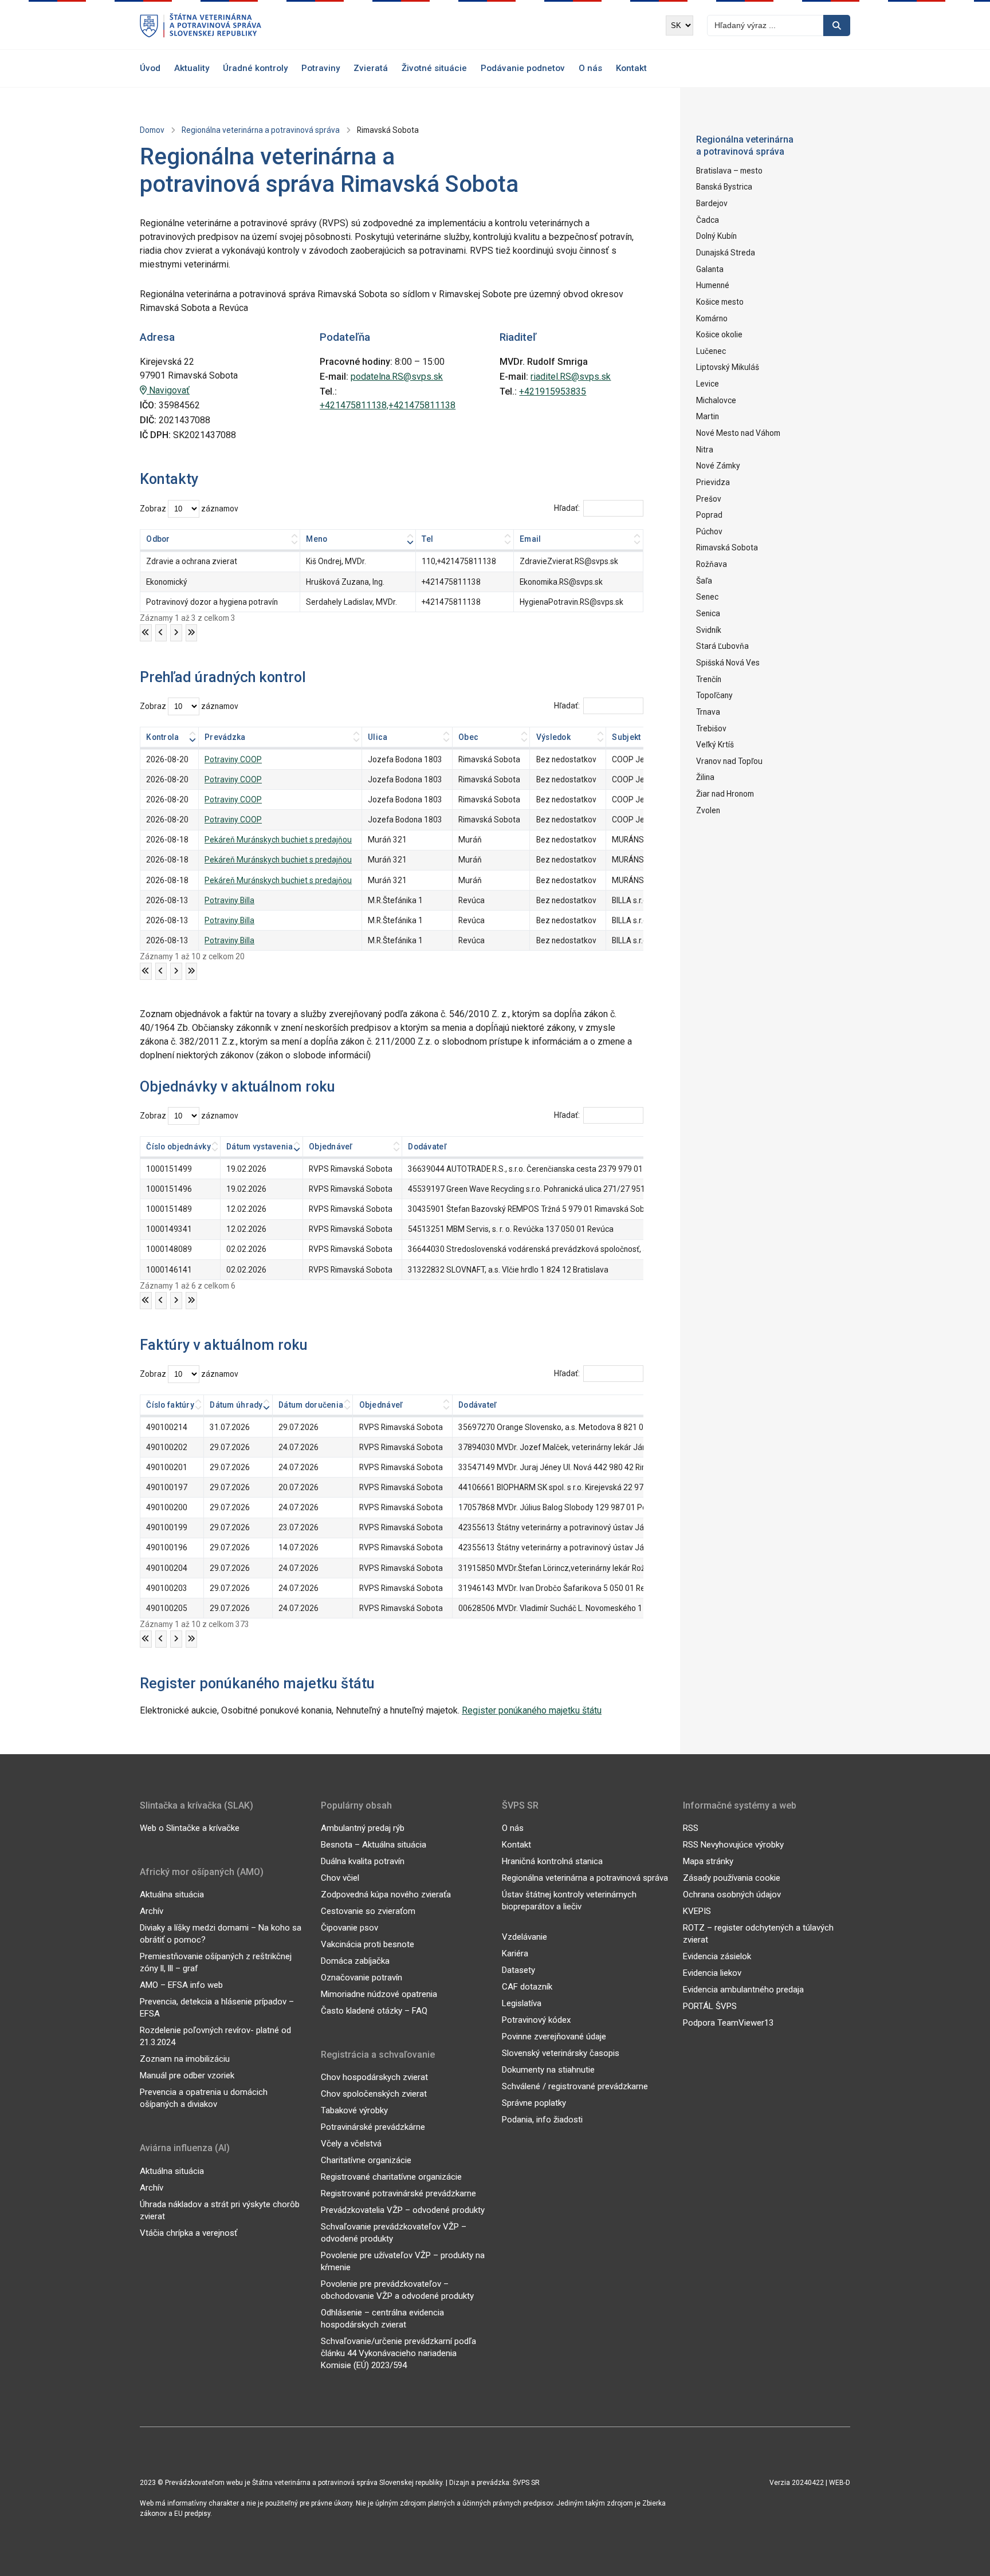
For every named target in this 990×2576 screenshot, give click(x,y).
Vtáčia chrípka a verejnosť (188, 2233)
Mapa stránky (708, 1861)
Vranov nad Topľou (729, 761)
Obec (468, 737)
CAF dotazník (527, 1987)
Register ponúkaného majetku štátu (532, 1710)
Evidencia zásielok (717, 1956)
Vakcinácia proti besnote (368, 1944)
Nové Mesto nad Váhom (738, 433)
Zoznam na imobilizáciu (185, 2059)
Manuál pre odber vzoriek (187, 2075)
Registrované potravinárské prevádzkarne (398, 2193)
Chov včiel (340, 1878)
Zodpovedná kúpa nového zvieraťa (386, 1894)
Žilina (705, 777)
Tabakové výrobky (354, 2110)
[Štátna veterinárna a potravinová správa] (201, 25)
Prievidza (713, 482)
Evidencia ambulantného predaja (743, 1990)
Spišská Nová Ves (728, 663)
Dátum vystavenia (260, 1147)
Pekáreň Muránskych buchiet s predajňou (278, 840)
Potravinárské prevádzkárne (373, 2127)
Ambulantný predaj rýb (363, 1828)
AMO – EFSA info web (181, 1985)
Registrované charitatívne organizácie (391, 2177)
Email (530, 539)
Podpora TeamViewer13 (728, 2023)
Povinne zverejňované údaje (554, 2037)
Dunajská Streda (726, 253)
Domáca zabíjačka (355, 1961)
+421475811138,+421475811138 (388, 405)
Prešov (709, 499)
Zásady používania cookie (732, 1878)
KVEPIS (697, 1911)
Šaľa (704, 581)
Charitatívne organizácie (366, 2160)
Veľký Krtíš (715, 745)
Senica (708, 613)
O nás (590, 68)
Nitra (705, 450)
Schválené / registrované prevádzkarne (575, 2086)
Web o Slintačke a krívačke (190, 1828)
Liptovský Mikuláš (728, 367)
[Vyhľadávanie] (837, 25)
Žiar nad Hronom (725, 794)
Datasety (518, 1970)
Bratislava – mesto (729, 171)
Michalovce (716, 400)
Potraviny (321, 68)
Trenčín (709, 679)
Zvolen (708, 810)
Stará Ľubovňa (722, 646)
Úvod (150, 68)
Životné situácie (434, 68)
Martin (708, 416)
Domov (152, 130)
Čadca (708, 220)
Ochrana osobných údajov (732, 1894)
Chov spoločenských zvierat (374, 2094)
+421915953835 (553, 391)
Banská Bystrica (724, 187)
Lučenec (711, 351)
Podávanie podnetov (523, 68)
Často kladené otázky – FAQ (374, 2011)
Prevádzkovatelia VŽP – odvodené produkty (403, 2210)
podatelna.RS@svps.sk (397, 377)
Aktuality (192, 68)
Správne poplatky (534, 2103)
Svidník (709, 630)
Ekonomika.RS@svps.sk (561, 582)
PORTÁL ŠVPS (710, 2006)
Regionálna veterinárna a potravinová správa (261, 130)
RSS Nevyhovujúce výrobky (733, 1845)
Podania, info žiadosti (542, 2120)
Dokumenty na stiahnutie (548, 2070)
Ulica (378, 737)
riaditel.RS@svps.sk (571, 377)
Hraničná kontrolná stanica (552, 1861)
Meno (317, 539)
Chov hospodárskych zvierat (374, 2077)
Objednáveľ (331, 1147)
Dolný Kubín (716, 236)
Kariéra (515, 1953)
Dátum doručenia (311, 1405)
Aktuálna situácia (172, 1894)
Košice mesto (720, 302)
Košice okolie (719, 334)
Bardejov (712, 203)
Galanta (710, 269)
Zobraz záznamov (189, 509)
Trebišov (711, 728)
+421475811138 (451, 582)
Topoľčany (714, 695)
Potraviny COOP (233, 759)
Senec (707, 597)
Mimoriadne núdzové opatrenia (379, 1994)
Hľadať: (567, 508)
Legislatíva (522, 2003)
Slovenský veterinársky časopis (561, 2053)
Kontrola (162, 737)
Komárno (712, 318)
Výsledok (553, 737)
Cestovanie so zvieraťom (368, 1911)
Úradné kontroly (255, 68)
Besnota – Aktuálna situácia (374, 1845)
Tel (427, 539)
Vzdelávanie (525, 1937)
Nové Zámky (718, 466)
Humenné (713, 285)
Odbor (158, 539)
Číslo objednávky (178, 1147)
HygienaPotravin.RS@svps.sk (571, 602)
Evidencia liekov (712, 1973)
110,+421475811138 (459, 561)
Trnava (708, 712)
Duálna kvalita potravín (363, 1861)
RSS (691, 1828)
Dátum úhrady (236, 1405)
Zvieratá (371, 68)
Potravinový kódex (536, 2020)
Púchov (709, 531)
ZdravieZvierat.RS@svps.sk (569, 561)
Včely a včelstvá (351, 2144)
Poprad (709, 515)
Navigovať (168, 390)
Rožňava (712, 564)
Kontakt (631, 68)
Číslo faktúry (170, 1405)
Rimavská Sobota (727, 548)
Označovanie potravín (362, 1978)
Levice (708, 384)
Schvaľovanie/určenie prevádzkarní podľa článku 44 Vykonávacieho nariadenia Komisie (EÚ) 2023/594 (398, 2353)
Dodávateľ (427, 1147)
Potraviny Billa (229, 900)
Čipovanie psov (349, 1928)
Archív (152, 1911)
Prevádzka (225, 737)
